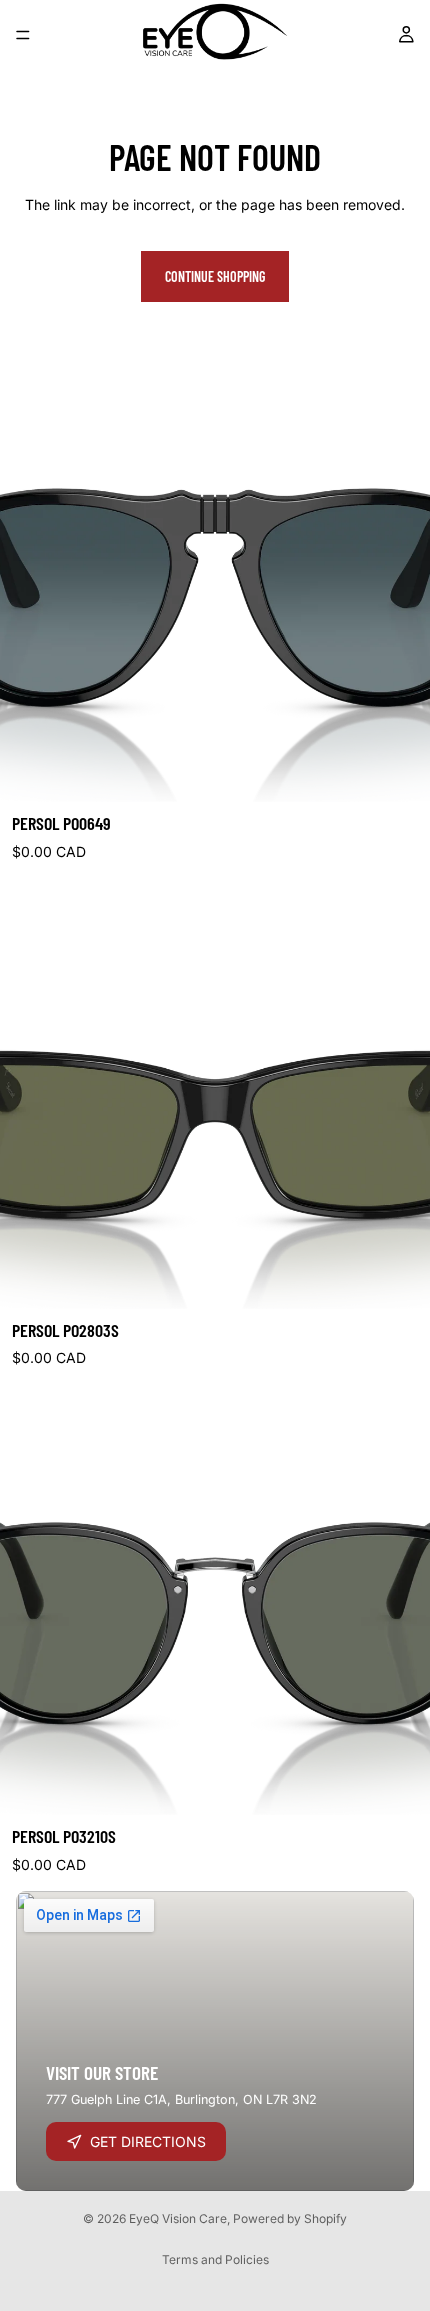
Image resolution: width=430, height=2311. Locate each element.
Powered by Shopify (290, 2218)
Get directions (148, 2141)
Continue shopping (215, 276)
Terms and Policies (215, 2259)
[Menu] (23, 35)
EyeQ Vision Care (178, 2218)
